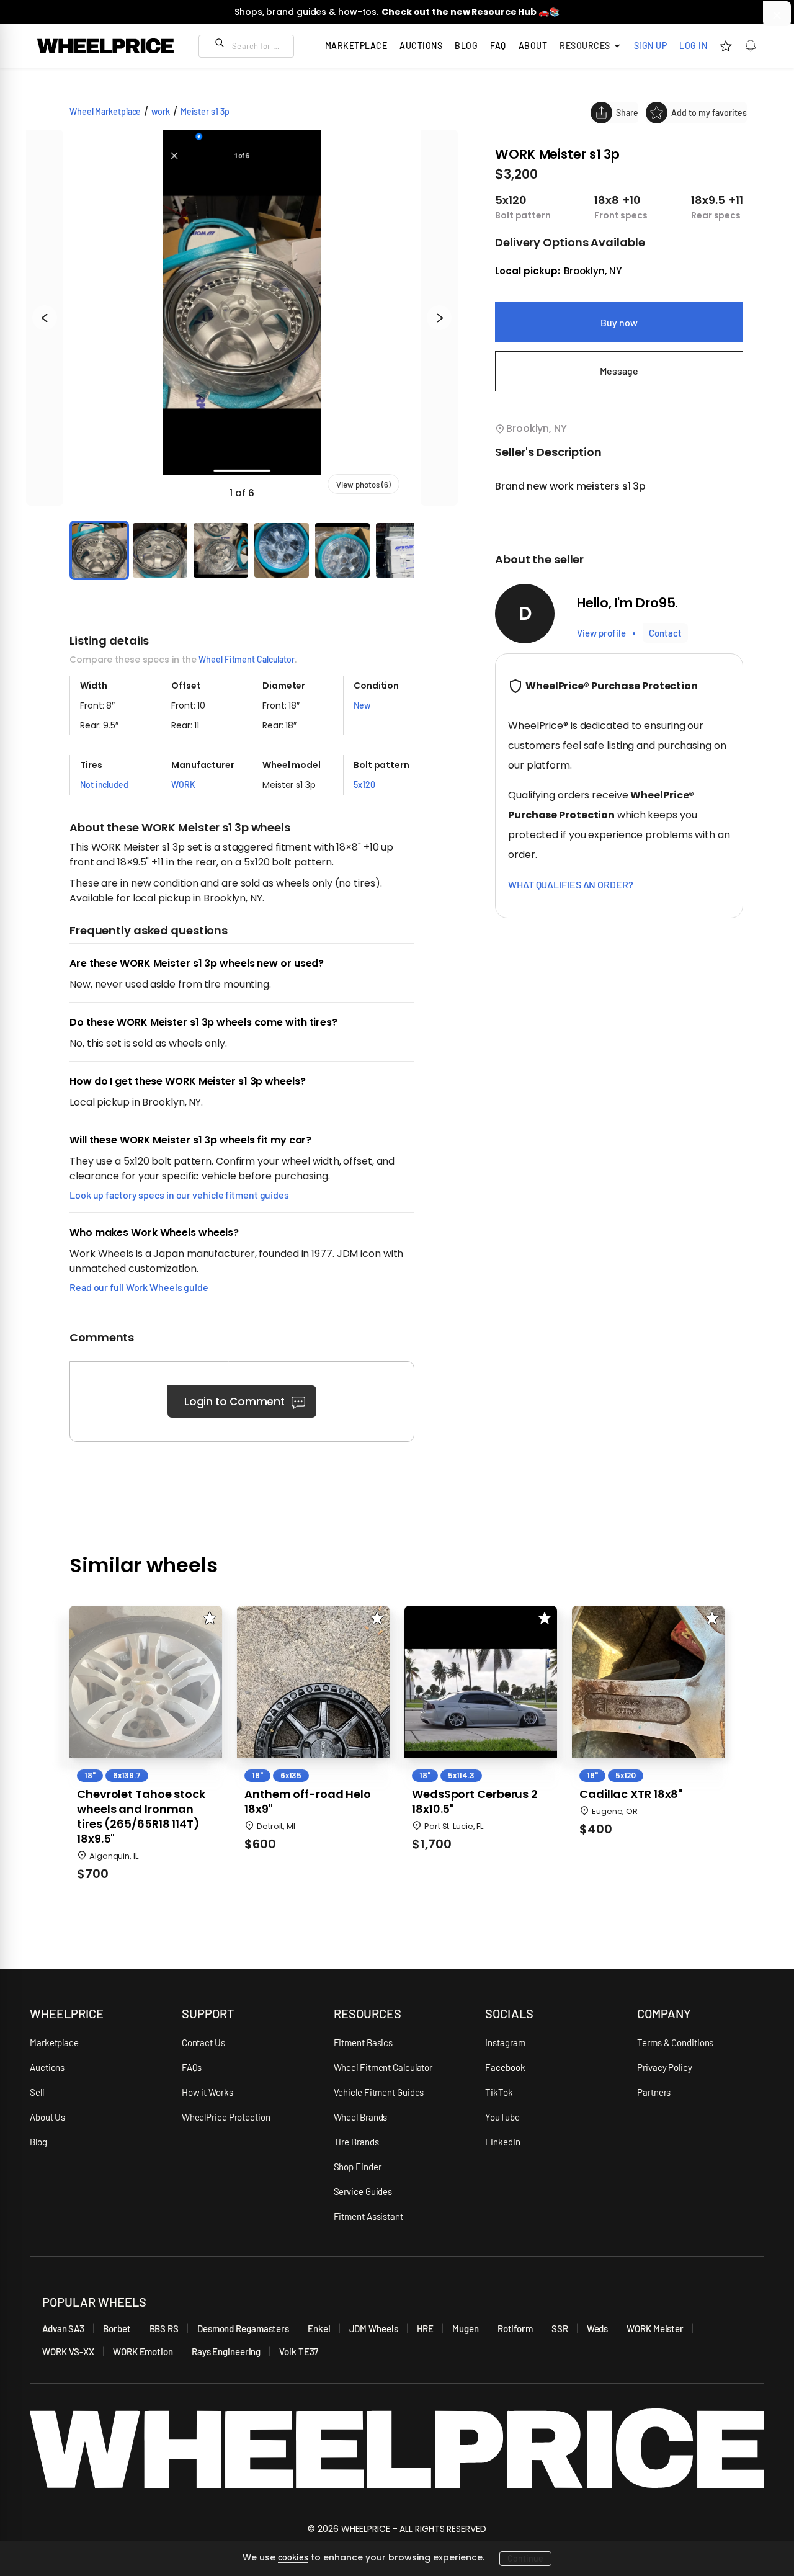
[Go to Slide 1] (99, 550)
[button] (242, 318)
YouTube (502, 2117)
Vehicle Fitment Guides (379, 2092)
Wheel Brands (361, 2117)
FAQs (192, 2067)
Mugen (466, 2328)
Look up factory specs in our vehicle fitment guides (179, 1195)
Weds (598, 2328)
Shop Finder (358, 2167)
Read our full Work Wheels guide (139, 1287)
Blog (466, 46)
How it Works (207, 2092)
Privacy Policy (665, 2067)
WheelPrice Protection (226, 2117)
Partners (654, 2092)
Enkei (319, 2328)
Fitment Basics (364, 2042)
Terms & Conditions (675, 2042)
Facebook (505, 2067)
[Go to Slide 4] (282, 550)
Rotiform (515, 2328)
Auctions (47, 2067)
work (161, 111)
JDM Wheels (374, 2328)
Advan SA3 (63, 2328)
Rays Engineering (226, 2351)
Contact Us (203, 2042)
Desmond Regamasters (243, 2328)
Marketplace (54, 2042)
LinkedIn (502, 2142)
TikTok (499, 2092)
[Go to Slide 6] (403, 550)
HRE (426, 2328)
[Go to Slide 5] (342, 550)
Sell (37, 2092)
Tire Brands (356, 2142)
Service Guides (363, 2191)
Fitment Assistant (368, 2216)
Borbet (117, 2328)
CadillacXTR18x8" (631, 1794)
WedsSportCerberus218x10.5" (475, 1802)
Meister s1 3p (205, 111)
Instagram (505, 2042)
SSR (560, 2328)
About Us (47, 2117)
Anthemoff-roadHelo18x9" (308, 1802)
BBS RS (164, 2328)
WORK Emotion (143, 2351)
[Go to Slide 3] (221, 550)
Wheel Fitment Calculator (247, 659)
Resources (585, 46)
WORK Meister (655, 2328)
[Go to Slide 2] (160, 550)
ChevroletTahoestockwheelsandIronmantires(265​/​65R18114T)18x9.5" (141, 1817)
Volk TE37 (299, 2351)
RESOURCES (368, 2013)
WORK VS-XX (68, 2351)
